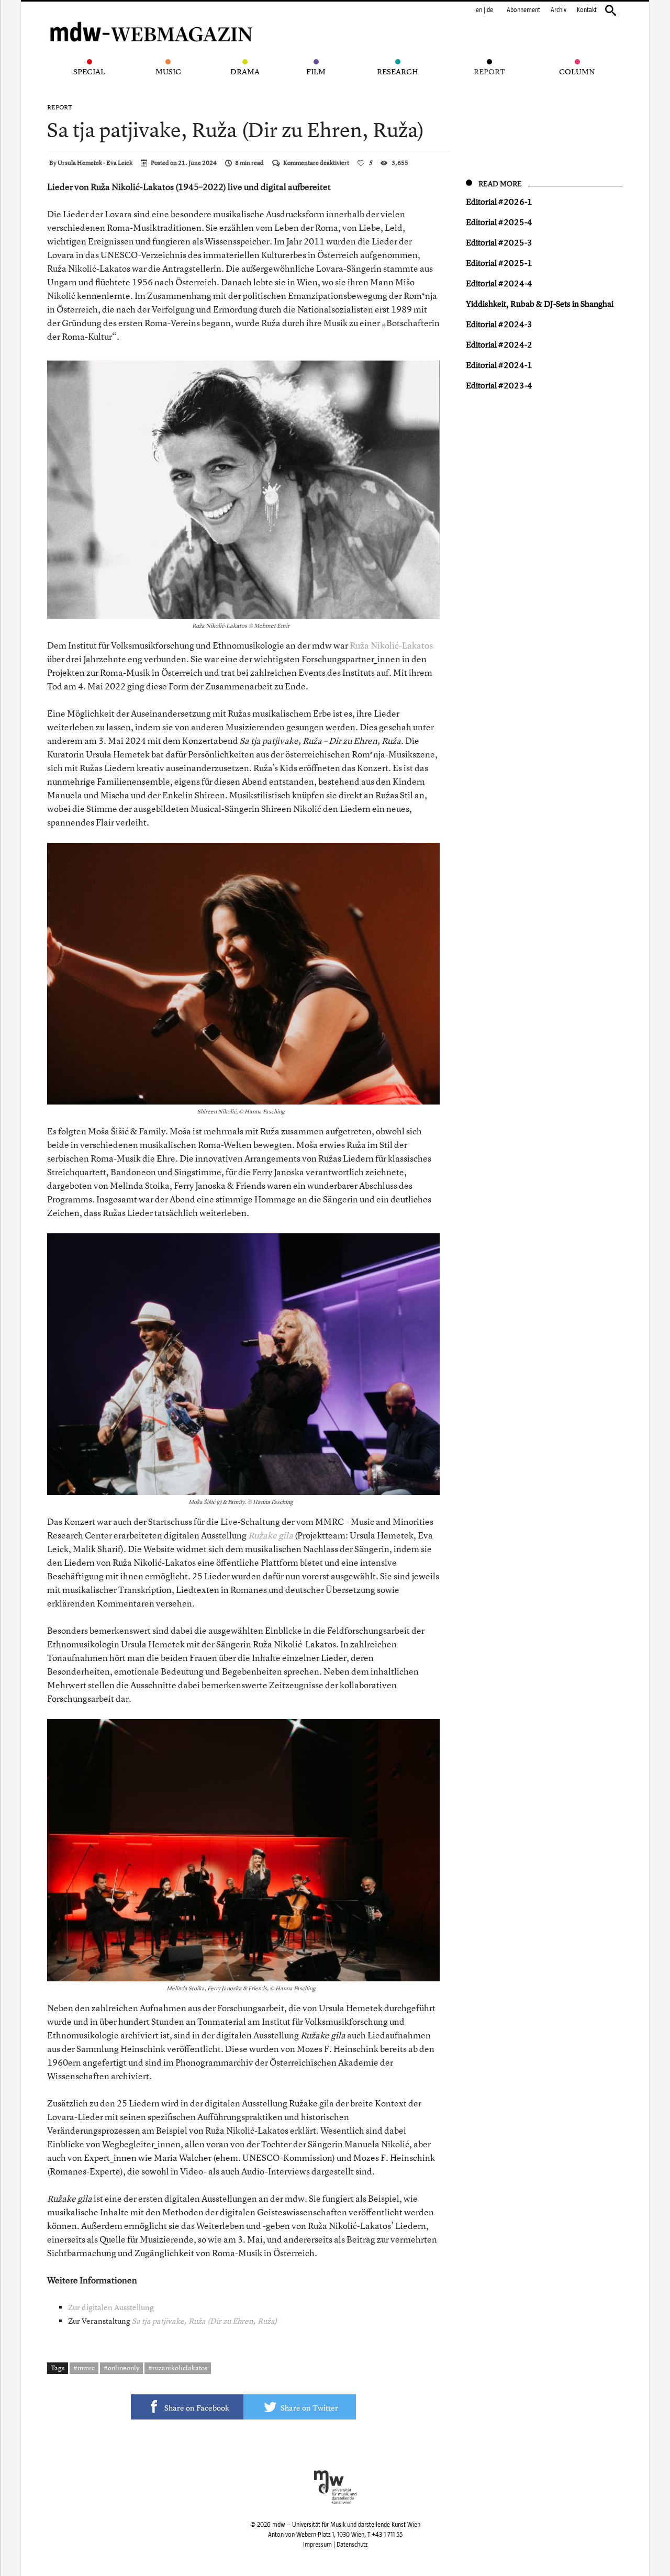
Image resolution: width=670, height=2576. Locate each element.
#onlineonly (121, 2368)
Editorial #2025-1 (499, 263)
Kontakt (587, 10)
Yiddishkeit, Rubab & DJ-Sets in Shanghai (540, 304)
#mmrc (84, 2368)
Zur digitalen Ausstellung (111, 2307)
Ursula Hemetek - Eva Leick (95, 163)
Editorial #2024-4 (499, 283)
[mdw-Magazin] (152, 18)
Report (60, 107)
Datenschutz (352, 2545)
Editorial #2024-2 (499, 344)
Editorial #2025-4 (499, 222)
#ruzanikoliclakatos (178, 2368)
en (479, 10)
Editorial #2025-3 (499, 242)
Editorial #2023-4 (499, 385)
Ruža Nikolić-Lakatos (391, 645)
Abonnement (523, 10)
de (490, 10)
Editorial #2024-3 (499, 324)
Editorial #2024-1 (499, 365)
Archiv (559, 10)
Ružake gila (271, 1535)
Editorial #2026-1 (499, 202)
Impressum (317, 2545)
